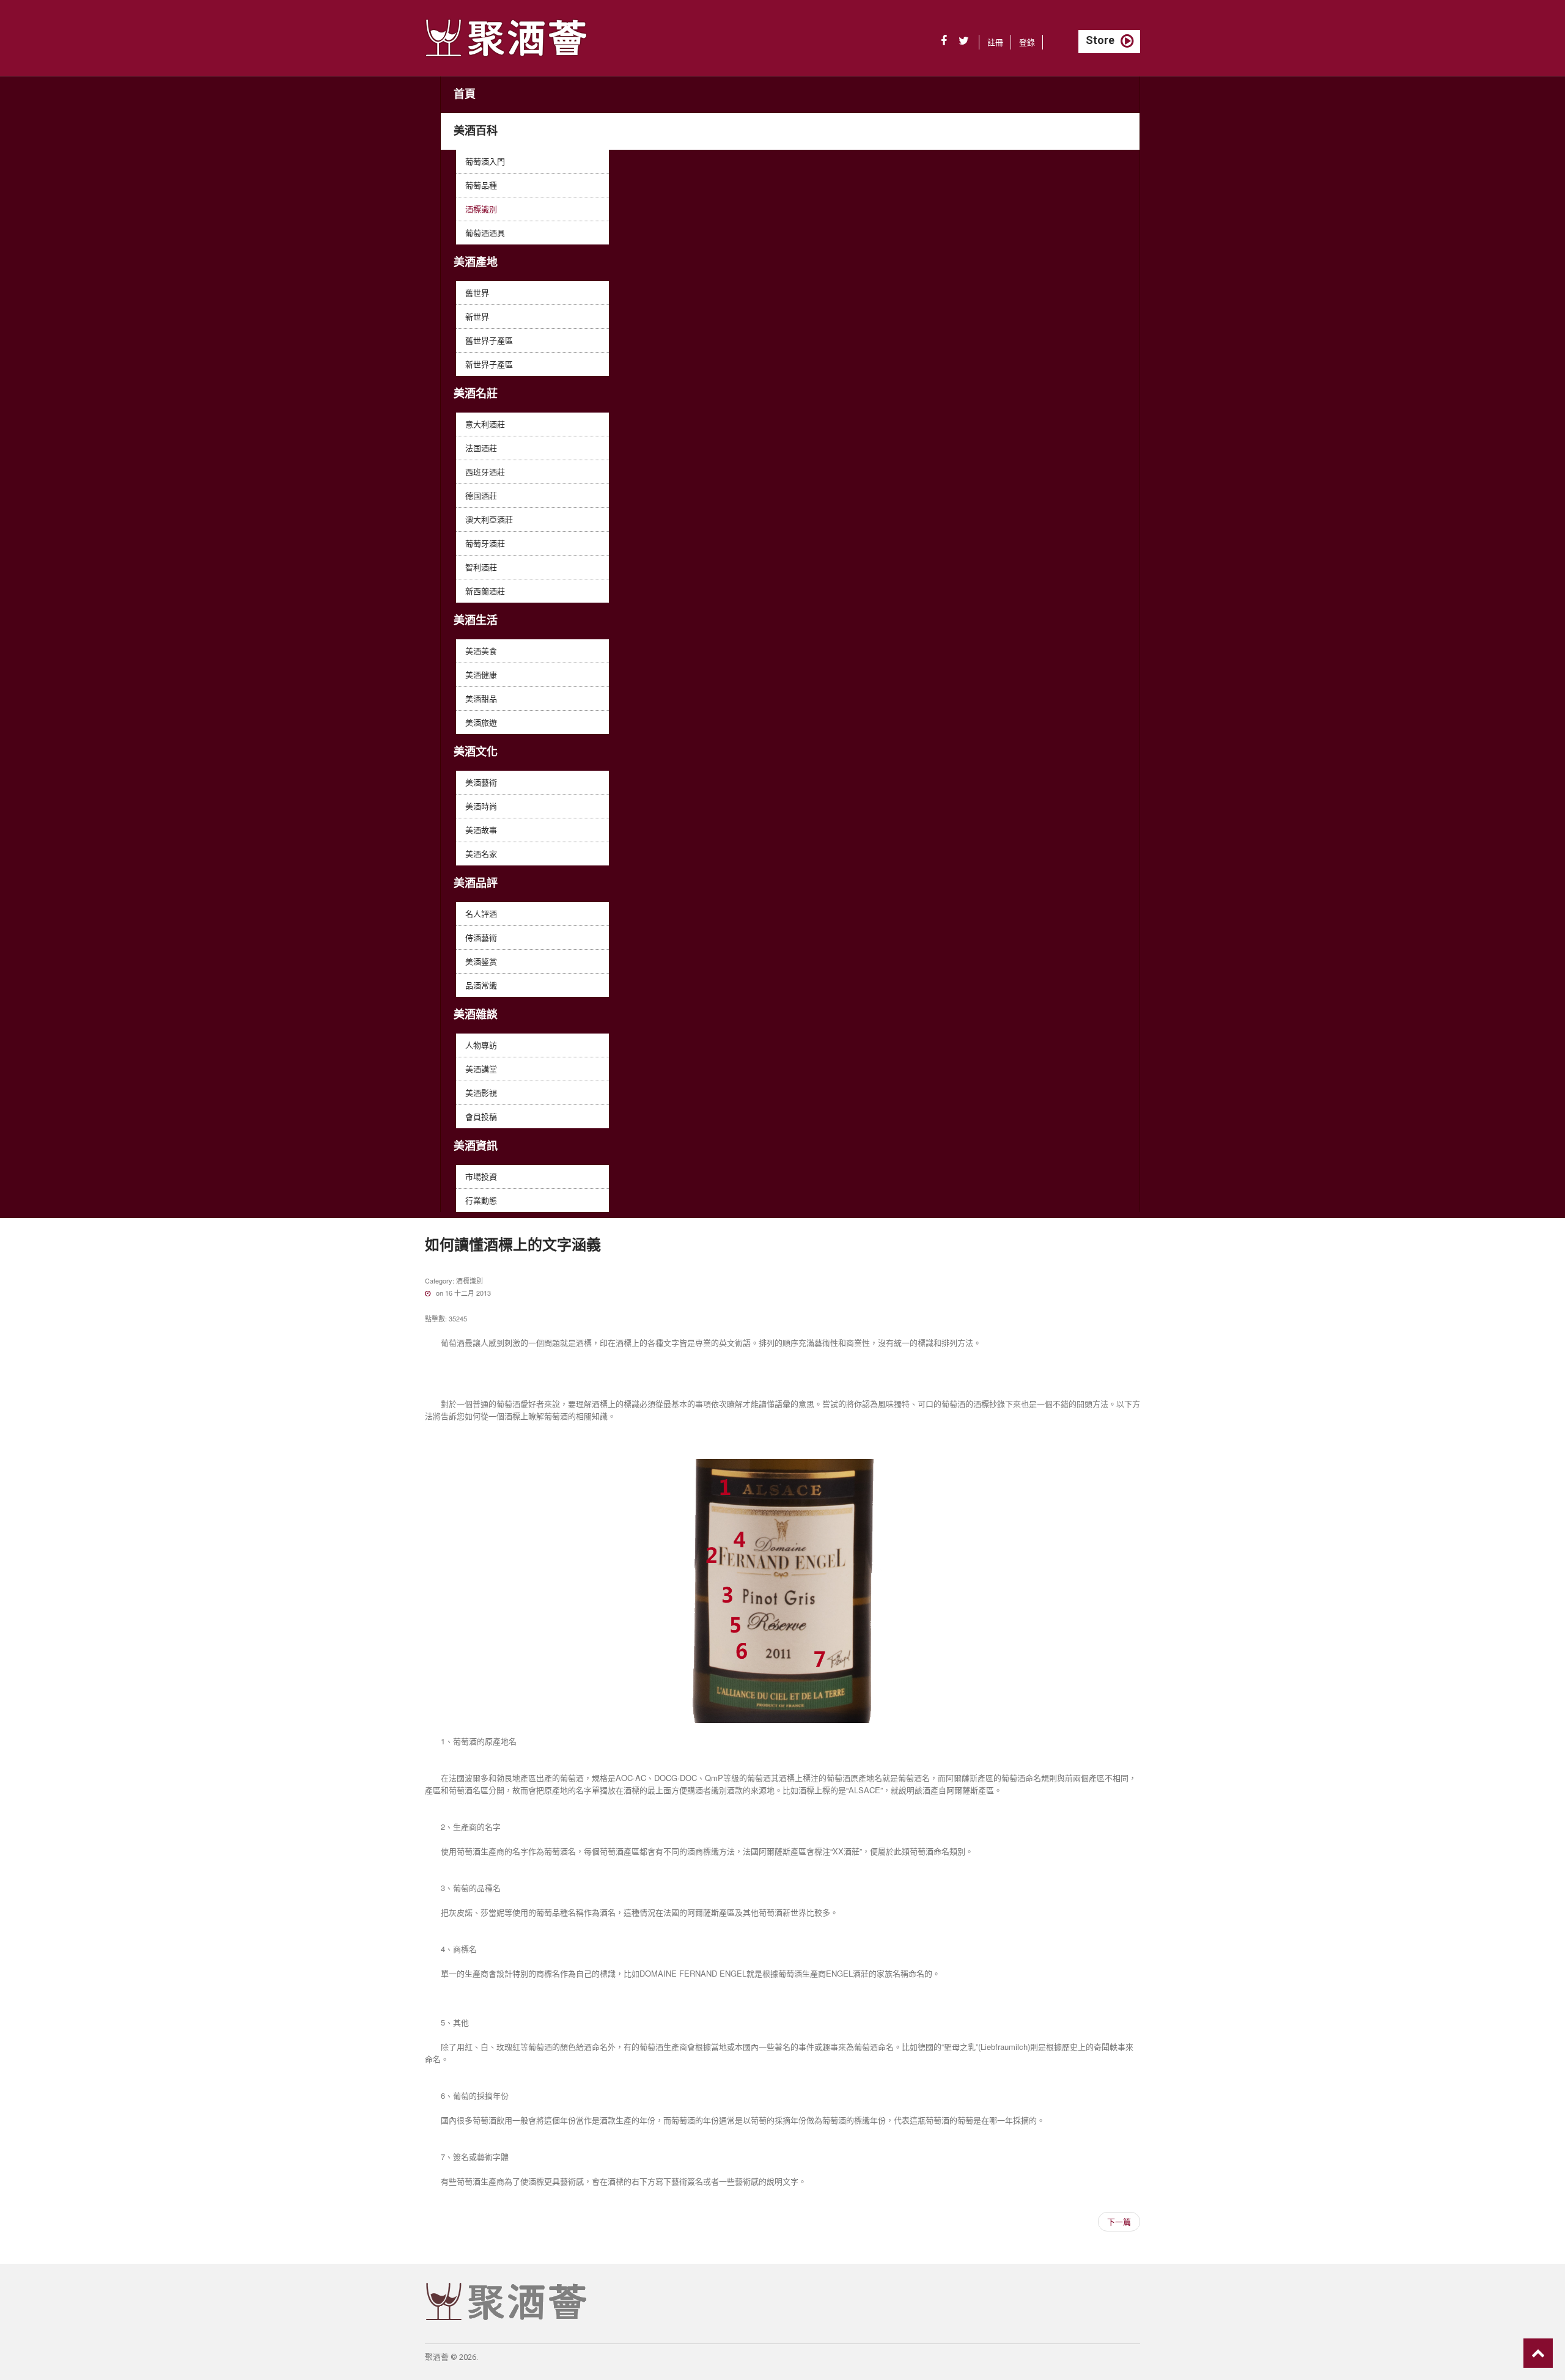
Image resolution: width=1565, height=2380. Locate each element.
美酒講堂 (481, 1069)
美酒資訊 (476, 1146)
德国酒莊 (481, 495)
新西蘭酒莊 (485, 591)
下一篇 (1119, 2221)
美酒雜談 (476, 1014)
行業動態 (481, 1200)
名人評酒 (481, 913)
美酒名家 (481, 854)
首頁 (465, 94)
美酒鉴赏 (481, 961)
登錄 (1027, 42)
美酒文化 (476, 751)
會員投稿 (481, 1116)
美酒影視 (481, 1093)
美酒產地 (476, 262)
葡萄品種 (481, 185)
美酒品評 (476, 883)
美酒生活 (476, 620)
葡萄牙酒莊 (485, 543)
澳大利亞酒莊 (489, 519)
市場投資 (481, 1176)
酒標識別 (481, 209)
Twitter (964, 41)
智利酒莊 (481, 567)
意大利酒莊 (485, 424)
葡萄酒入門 (485, 161)
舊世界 (477, 292)
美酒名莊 (476, 393)
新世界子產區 (489, 364)
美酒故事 (481, 830)
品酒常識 (481, 985)
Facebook (944, 41)
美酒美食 (481, 651)
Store (1100, 40)
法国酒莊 (481, 448)
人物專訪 (481, 1045)
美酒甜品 (481, 698)
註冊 (995, 42)
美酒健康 (481, 674)
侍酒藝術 (481, 937)
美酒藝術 (481, 782)
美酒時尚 (481, 806)
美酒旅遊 (481, 722)
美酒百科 (476, 130)
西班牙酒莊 (485, 472)
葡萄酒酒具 (485, 233)
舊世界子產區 (489, 340)
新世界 (477, 316)
